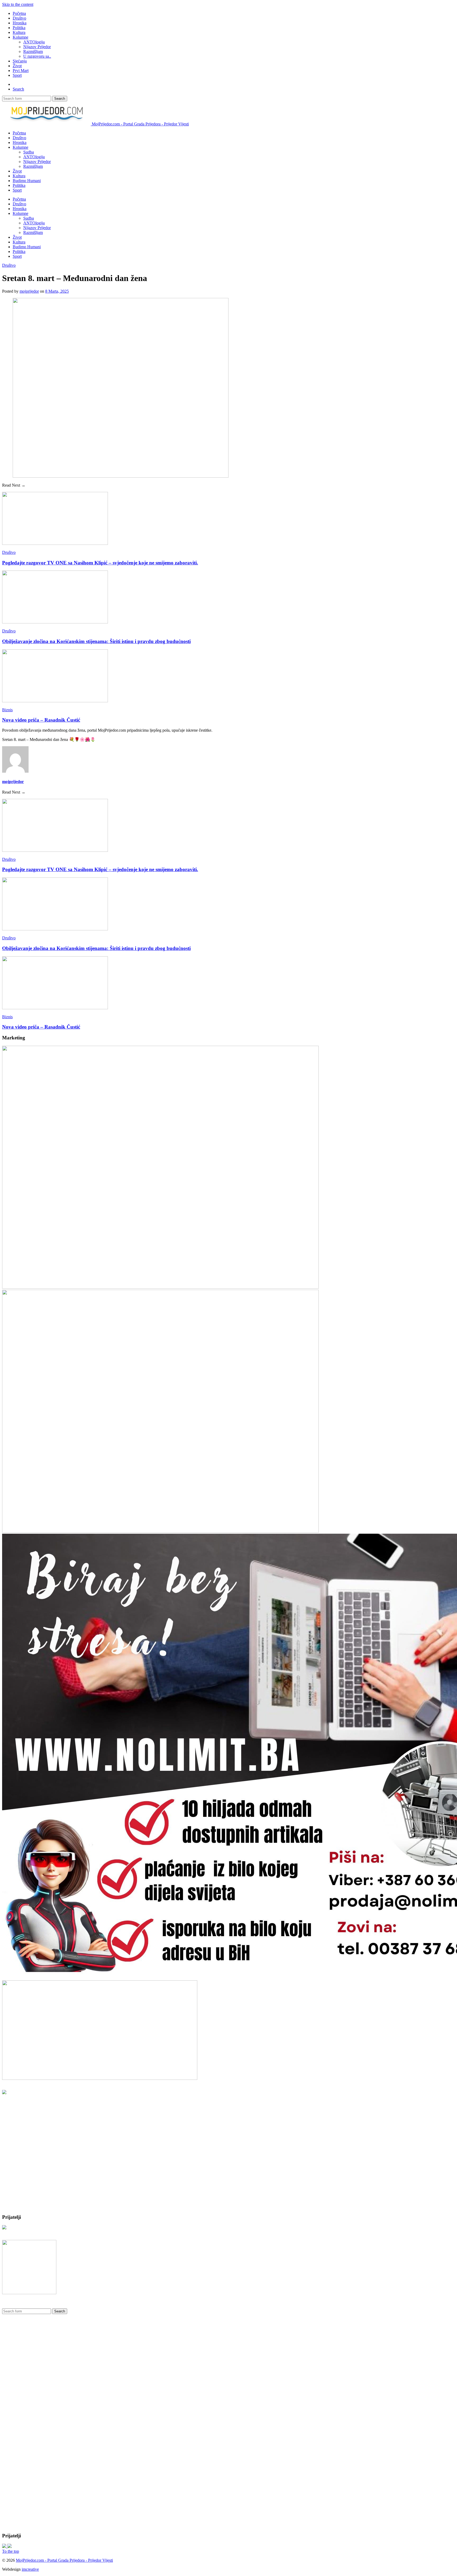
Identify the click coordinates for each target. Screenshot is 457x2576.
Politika (19, 28)
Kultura (19, 32)
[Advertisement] (42, 2175)
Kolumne (20, 37)
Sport (17, 75)
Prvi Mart (21, 71)
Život (17, 66)
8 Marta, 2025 (57, 291)
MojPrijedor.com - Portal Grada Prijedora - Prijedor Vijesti (64, 2560)
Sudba (29, 152)
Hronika (20, 23)
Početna (19, 13)
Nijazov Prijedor (37, 47)
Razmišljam (33, 51)
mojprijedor (29, 291)
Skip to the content (18, 4)
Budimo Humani (27, 181)
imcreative (30, 2569)
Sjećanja (20, 61)
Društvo (19, 18)
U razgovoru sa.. (37, 56)
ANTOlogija (34, 42)
